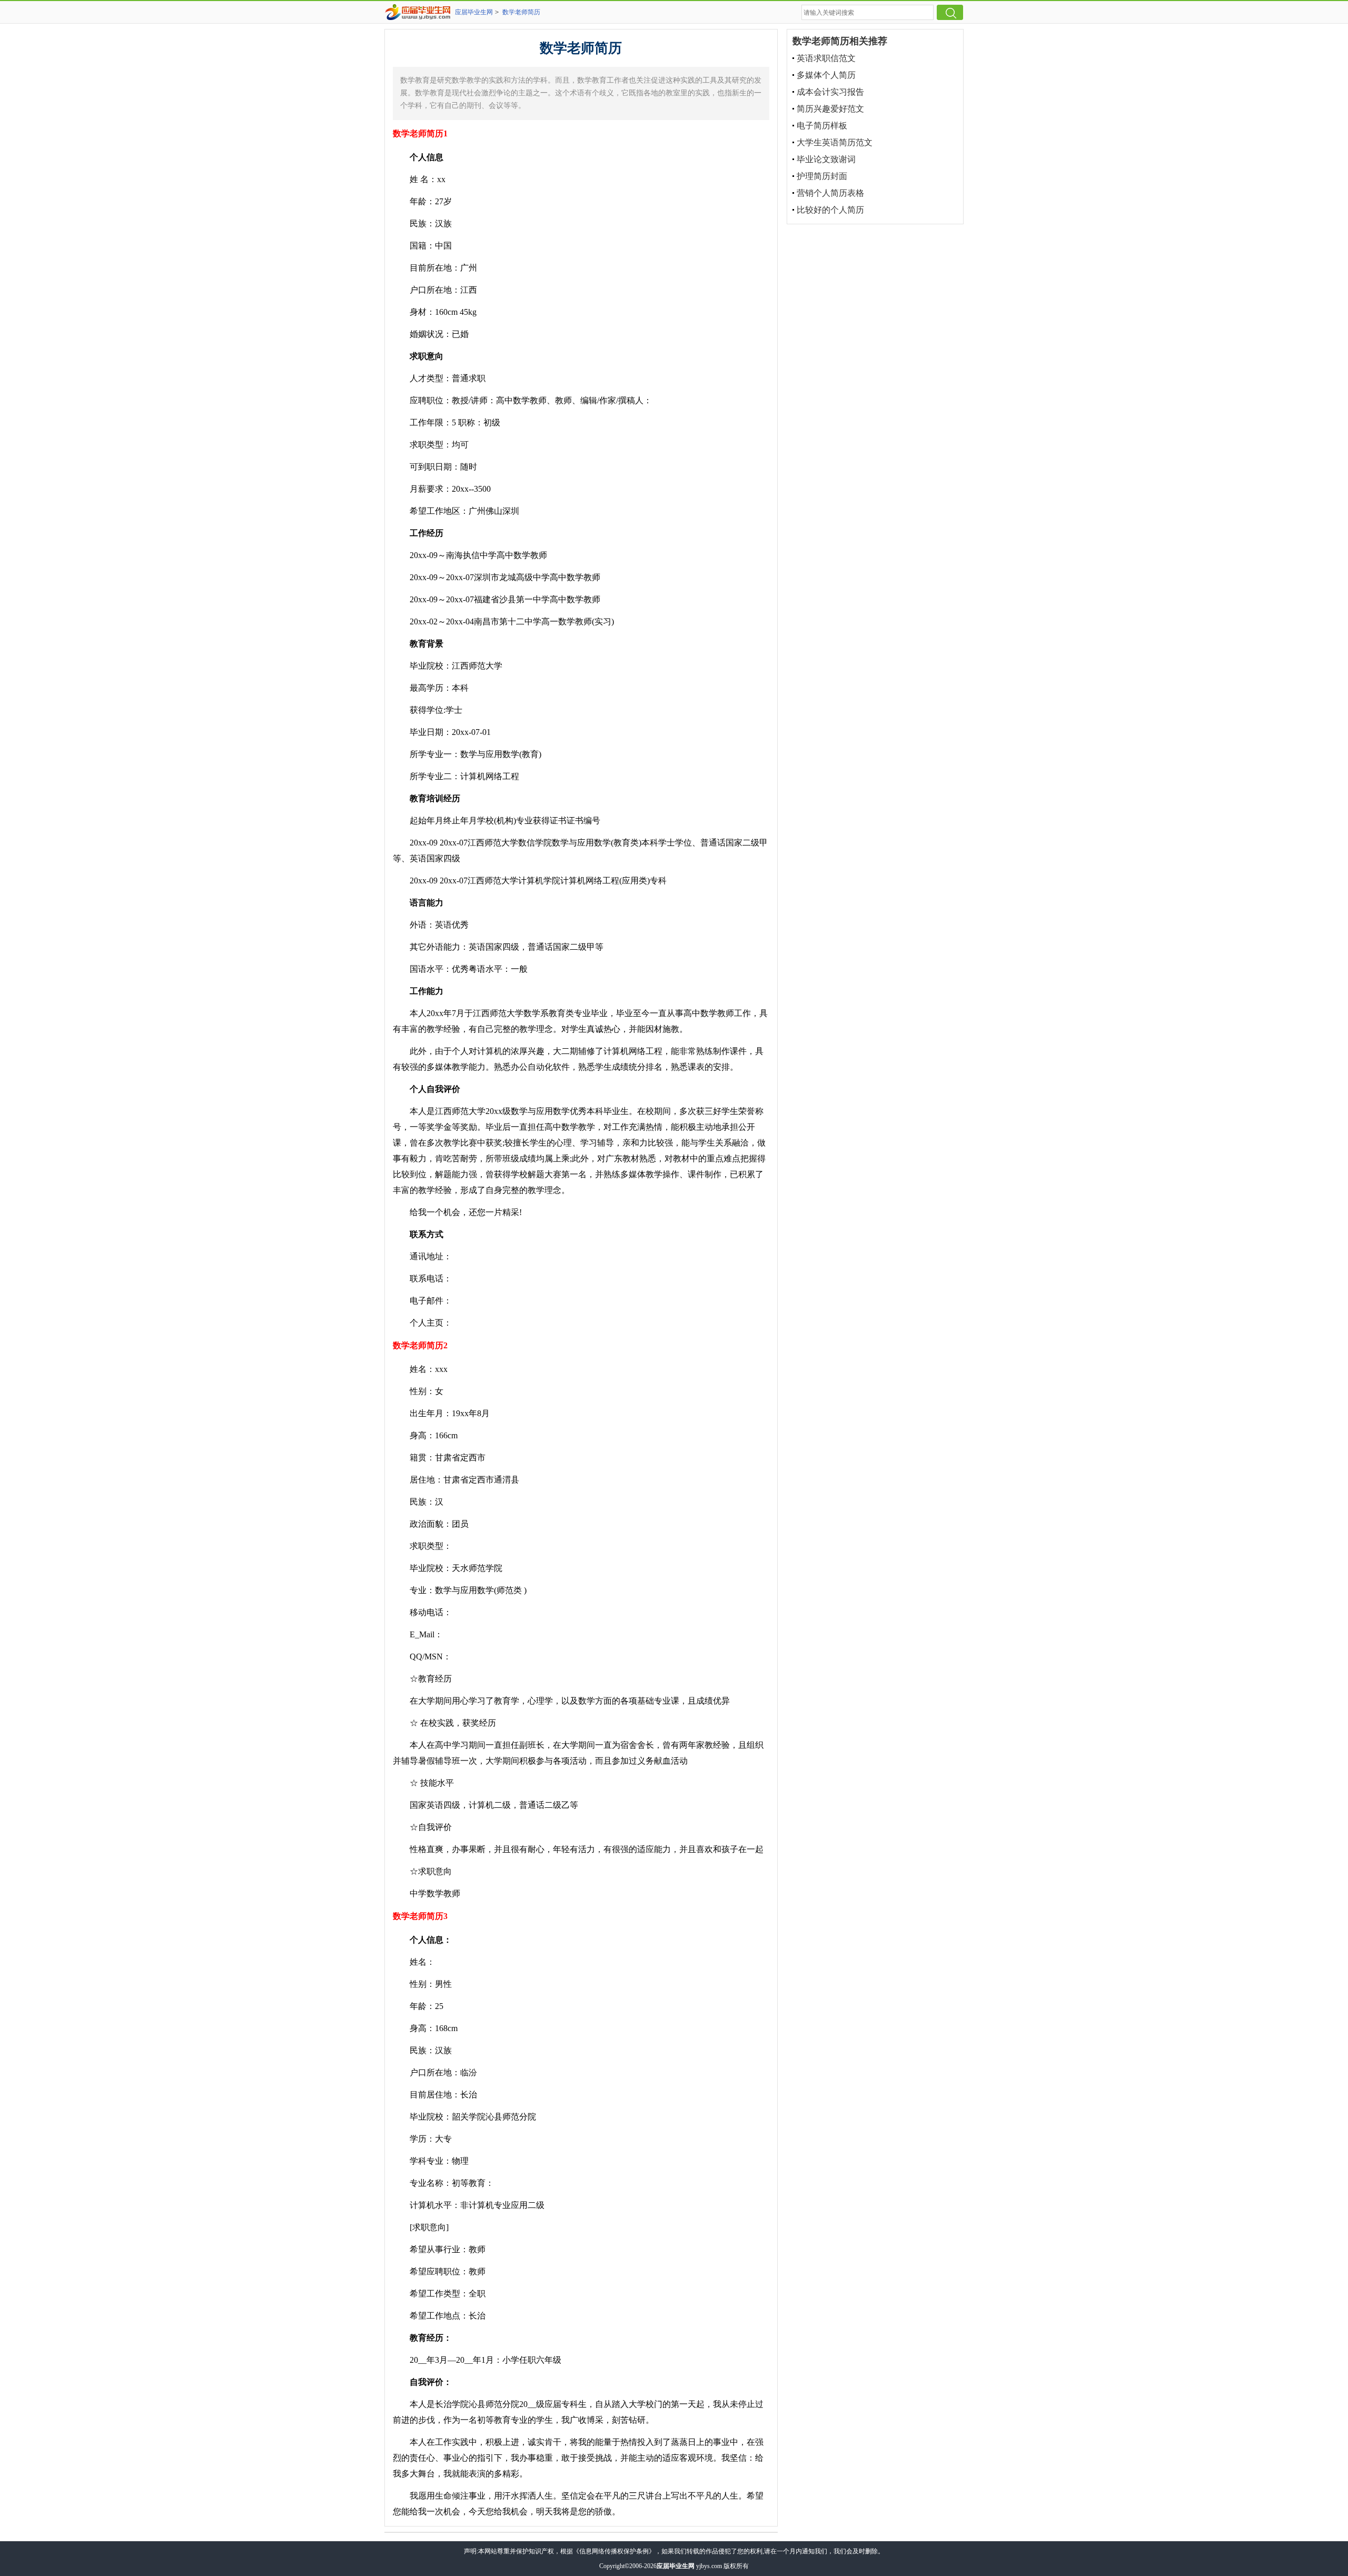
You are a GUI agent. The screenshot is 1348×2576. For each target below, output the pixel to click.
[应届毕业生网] (420, 12)
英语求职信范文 (826, 58)
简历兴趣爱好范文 (830, 109)
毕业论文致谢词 (826, 159)
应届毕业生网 (474, 12)
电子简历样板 (822, 126)
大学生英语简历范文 (835, 142)
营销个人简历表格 (830, 193)
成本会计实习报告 (830, 92)
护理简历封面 (822, 176)
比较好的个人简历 (830, 210)
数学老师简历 (521, 12)
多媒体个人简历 (826, 75)
